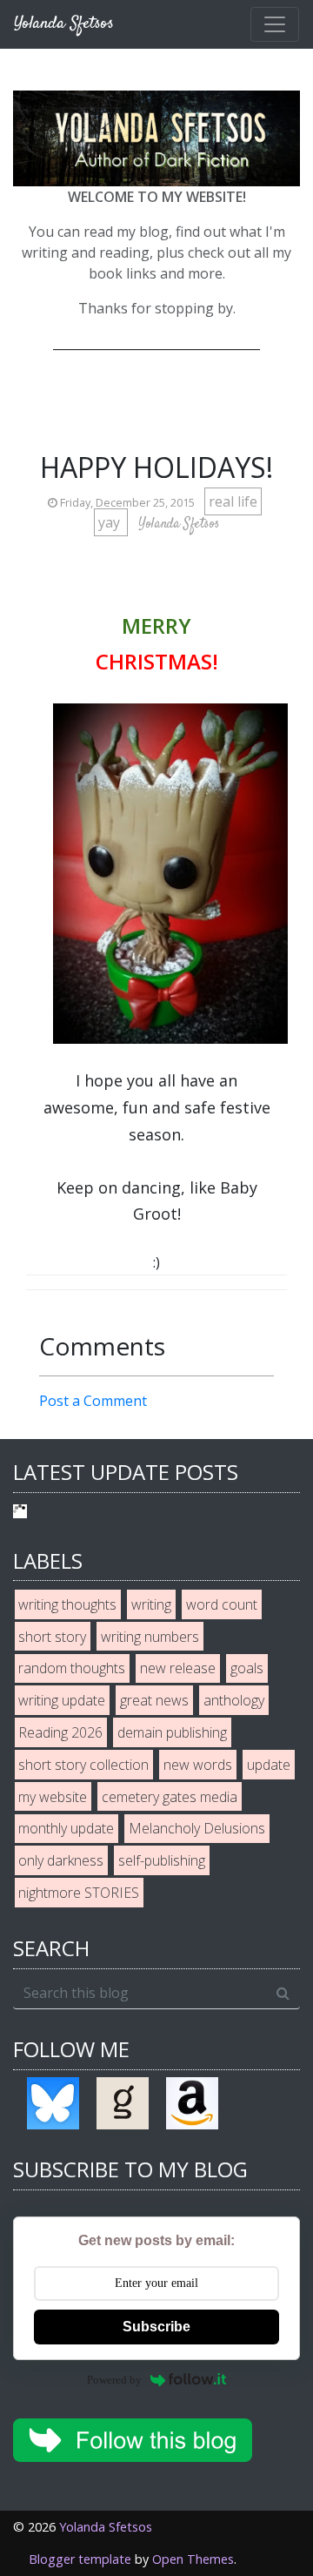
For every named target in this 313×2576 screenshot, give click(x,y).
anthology (234, 1700)
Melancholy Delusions (197, 1828)
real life (233, 501)
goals (247, 1668)
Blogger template (80, 2559)
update (269, 1765)
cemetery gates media (170, 1797)
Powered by (114, 2380)
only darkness (61, 1860)
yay (111, 522)
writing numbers (150, 1637)
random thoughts (72, 1668)
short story (52, 1637)
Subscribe (156, 2327)
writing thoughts (67, 1604)
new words (198, 1765)
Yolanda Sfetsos (106, 2527)
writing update (62, 1700)
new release (178, 1668)
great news (154, 1700)
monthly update (66, 1828)
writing (151, 1604)
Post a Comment (93, 1401)
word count (222, 1604)
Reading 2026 (60, 1732)
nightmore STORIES (79, 1893)
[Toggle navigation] (275, 24)
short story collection (83, 1765)
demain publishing (172, 1732)
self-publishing (162, 1860)
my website (53, 1797)
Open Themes (193, 2559)
